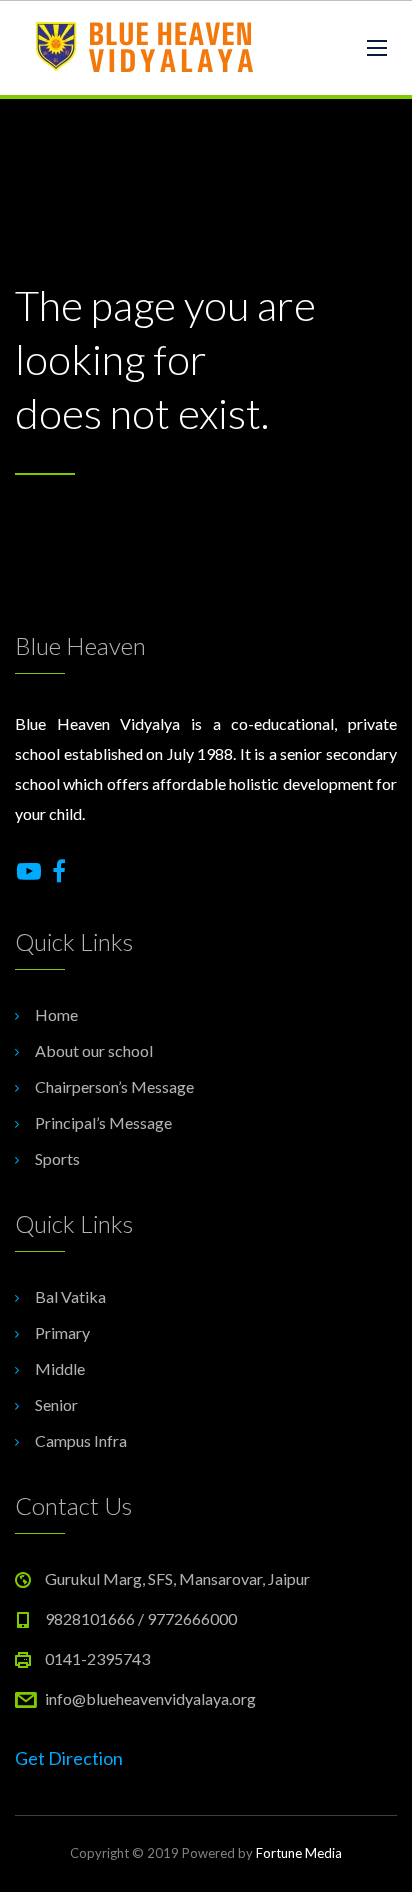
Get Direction (69, 1758)
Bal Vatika (70, 1296)
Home (56, 1014)
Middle (60, 1368)
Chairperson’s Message (114, 1086)
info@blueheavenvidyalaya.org (150, 1698)
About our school (94, 1050)
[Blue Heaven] (146, 48)
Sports (57, 1158)
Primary (62, 1332)
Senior (56, 1404)
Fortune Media (299, 1853)
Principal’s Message (103, 1122)
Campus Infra (81, 1440)
